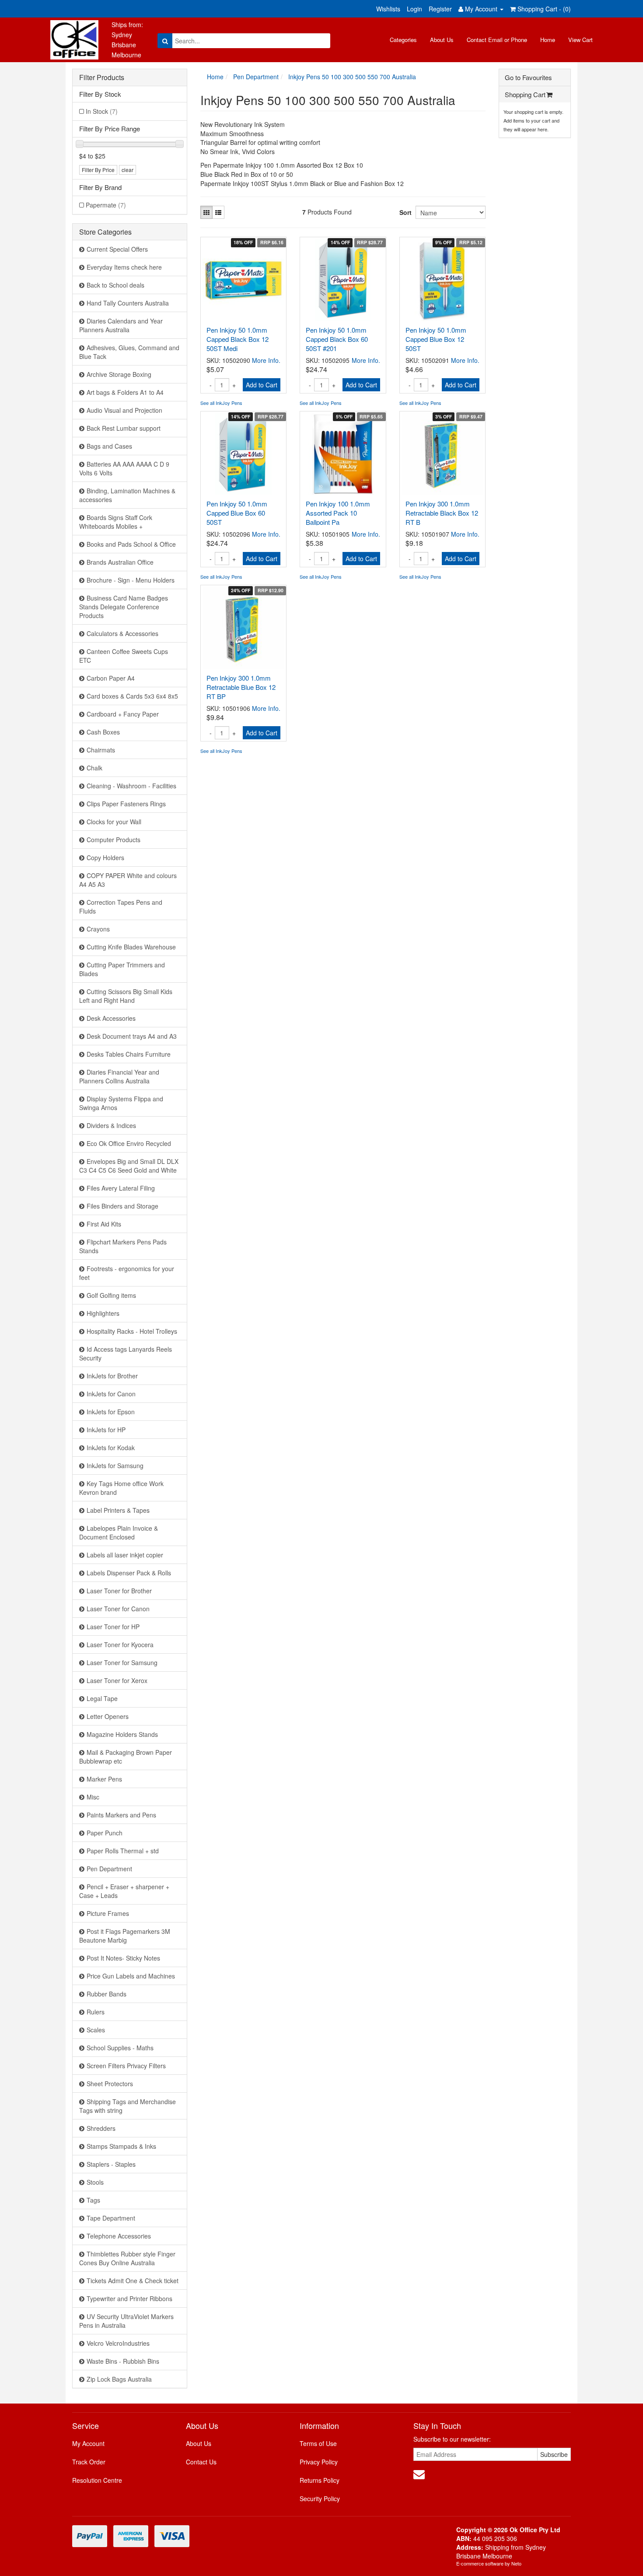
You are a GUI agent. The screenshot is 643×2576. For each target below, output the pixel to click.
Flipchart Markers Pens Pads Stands (123, 1246)
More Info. (266, 360)
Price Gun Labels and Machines (131, 1976)
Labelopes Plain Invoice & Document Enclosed (119, 1532)
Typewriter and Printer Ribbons (129, 2298)
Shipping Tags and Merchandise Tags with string (128, 2106)
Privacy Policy (319, 2462)
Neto (516, 2563)
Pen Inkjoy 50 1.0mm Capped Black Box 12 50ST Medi (238, 339)
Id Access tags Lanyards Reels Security (126, 1353)
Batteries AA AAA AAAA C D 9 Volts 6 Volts (124, 468)
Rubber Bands (107, 1994)
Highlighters (103, 1313)
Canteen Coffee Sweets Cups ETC (124, 656)
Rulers (96, 2012)
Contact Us (201, 2462)
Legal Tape (102, 1698)
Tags (93, 2200)
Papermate (106, 205)
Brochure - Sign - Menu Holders (131, 580)
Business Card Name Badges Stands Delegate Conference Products (124, 607)
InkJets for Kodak (111, 1448)
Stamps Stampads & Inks (121, 2146)
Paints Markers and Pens (121, 1815)
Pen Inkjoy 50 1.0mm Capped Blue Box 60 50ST (237, 513)
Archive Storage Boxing (119, 374)
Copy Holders (105, 857)
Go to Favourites (528, 77)
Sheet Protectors (110, 2084)
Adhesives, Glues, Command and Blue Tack (129, 352)
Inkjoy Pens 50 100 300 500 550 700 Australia (352, 77)
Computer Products (114, 840)
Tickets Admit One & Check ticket (133, 2281)
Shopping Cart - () (543, 9)
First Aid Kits (104, 1224)
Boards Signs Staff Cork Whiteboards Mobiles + (116, 522)
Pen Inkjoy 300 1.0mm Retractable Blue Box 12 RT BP (241, 687)
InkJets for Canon (111, 1394)
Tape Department (111, 2218)
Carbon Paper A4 (111, 678)
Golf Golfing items (111, 1295)
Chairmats (101, 750)
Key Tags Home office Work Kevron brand (121, 1488)
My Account (88, 2443)
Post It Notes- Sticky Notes (123, 1958)
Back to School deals (115, 285)
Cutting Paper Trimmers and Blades (122, 969)
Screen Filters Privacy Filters (126, 2066)
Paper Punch (105, 1833)
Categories (403, 40)
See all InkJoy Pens (221, 403)
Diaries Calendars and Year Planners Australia (121, 325)
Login (414, 9)
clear (128, 170)
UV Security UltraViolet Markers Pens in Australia (126, 2321)
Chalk (94, 768)
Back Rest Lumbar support (124, 428)
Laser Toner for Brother (119, 1591)
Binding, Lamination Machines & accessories (127, 495)
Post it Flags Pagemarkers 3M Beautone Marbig (125, 1936)
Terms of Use (318, 2443)
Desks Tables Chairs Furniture (129, 1054)
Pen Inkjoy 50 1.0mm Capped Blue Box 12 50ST (436, 339)
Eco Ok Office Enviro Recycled (129, 1143)
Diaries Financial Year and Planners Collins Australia (119, 1076)
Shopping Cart (525, 94)
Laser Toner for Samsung (122, 1662)
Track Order (89, 2462)
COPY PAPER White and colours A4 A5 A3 (128, 880)
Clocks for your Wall (114, 822)
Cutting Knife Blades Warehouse (131, 947)
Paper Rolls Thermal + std (123, 1851)
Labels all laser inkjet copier (125, 1555)
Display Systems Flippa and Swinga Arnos (121, 1103)
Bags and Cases (109, 446)
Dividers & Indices (111, 1125)
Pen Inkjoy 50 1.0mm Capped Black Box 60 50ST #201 (337, 339)
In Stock (102, 111)
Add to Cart (262, 385)
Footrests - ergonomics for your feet (127, 1273)
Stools (95, 2182)
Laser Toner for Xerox (117, 1680)
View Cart (580, 40)
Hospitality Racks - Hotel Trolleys (132, 1331)
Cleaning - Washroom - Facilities (131, 786)
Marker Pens (104, 1779)
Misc (93, 1797)
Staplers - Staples (111, 2164)
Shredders (101, 2128)
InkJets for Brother (112, 1376)
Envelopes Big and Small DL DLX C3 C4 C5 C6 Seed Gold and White (129, 1166)
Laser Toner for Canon (118, 1609)
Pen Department (109, 1869)
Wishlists (388, 9)
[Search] (165, 41)
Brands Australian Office (120, 562)
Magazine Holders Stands (122, 1734)
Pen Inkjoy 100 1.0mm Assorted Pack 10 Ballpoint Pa (338, 513)
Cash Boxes (103, 732)
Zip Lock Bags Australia (119, 2379)
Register (440, 9)
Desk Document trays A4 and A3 (132, 1036)
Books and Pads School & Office (131, 544)
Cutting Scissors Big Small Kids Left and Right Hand (126, 996)
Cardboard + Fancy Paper (123, 714)
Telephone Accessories (119, 2236)
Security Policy (320, 2499)
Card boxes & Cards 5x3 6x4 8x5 (132, 696)
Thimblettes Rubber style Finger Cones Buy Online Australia (127, 2258)
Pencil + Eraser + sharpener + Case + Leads (124, 1891)
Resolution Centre (97, 2480)
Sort (404, 212)
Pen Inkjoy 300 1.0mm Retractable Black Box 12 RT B (442, 513)
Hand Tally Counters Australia (128, 303)
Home (548, 40)
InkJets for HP (106, 1430)
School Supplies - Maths (120, 2048)
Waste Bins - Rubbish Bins (123, 2361)
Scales (96, 2030)
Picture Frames (108, 1913)
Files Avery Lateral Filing (121, 1188)
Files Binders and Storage (122, 1206)
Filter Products (102, 77)
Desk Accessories (111, 1018)
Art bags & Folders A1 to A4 (125, 392)
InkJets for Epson (111, 1412)
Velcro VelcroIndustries (118, 2343)
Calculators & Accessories (122, 633)
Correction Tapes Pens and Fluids (121, 907)
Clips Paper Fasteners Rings (126, 804)
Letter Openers (108, 1716)
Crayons (98, 929)
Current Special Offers (117, 249)
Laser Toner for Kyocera (120, 1645)
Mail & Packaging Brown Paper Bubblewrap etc (126, 1757)
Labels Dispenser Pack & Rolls (129, 1573)
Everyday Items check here (124, 267)
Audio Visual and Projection (124, 410)
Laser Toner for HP (113, 1627)
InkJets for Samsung (115, 1465)
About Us (442, 40)
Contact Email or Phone (497, 40)
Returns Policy (320, 2480)
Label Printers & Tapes (118, 1510)
